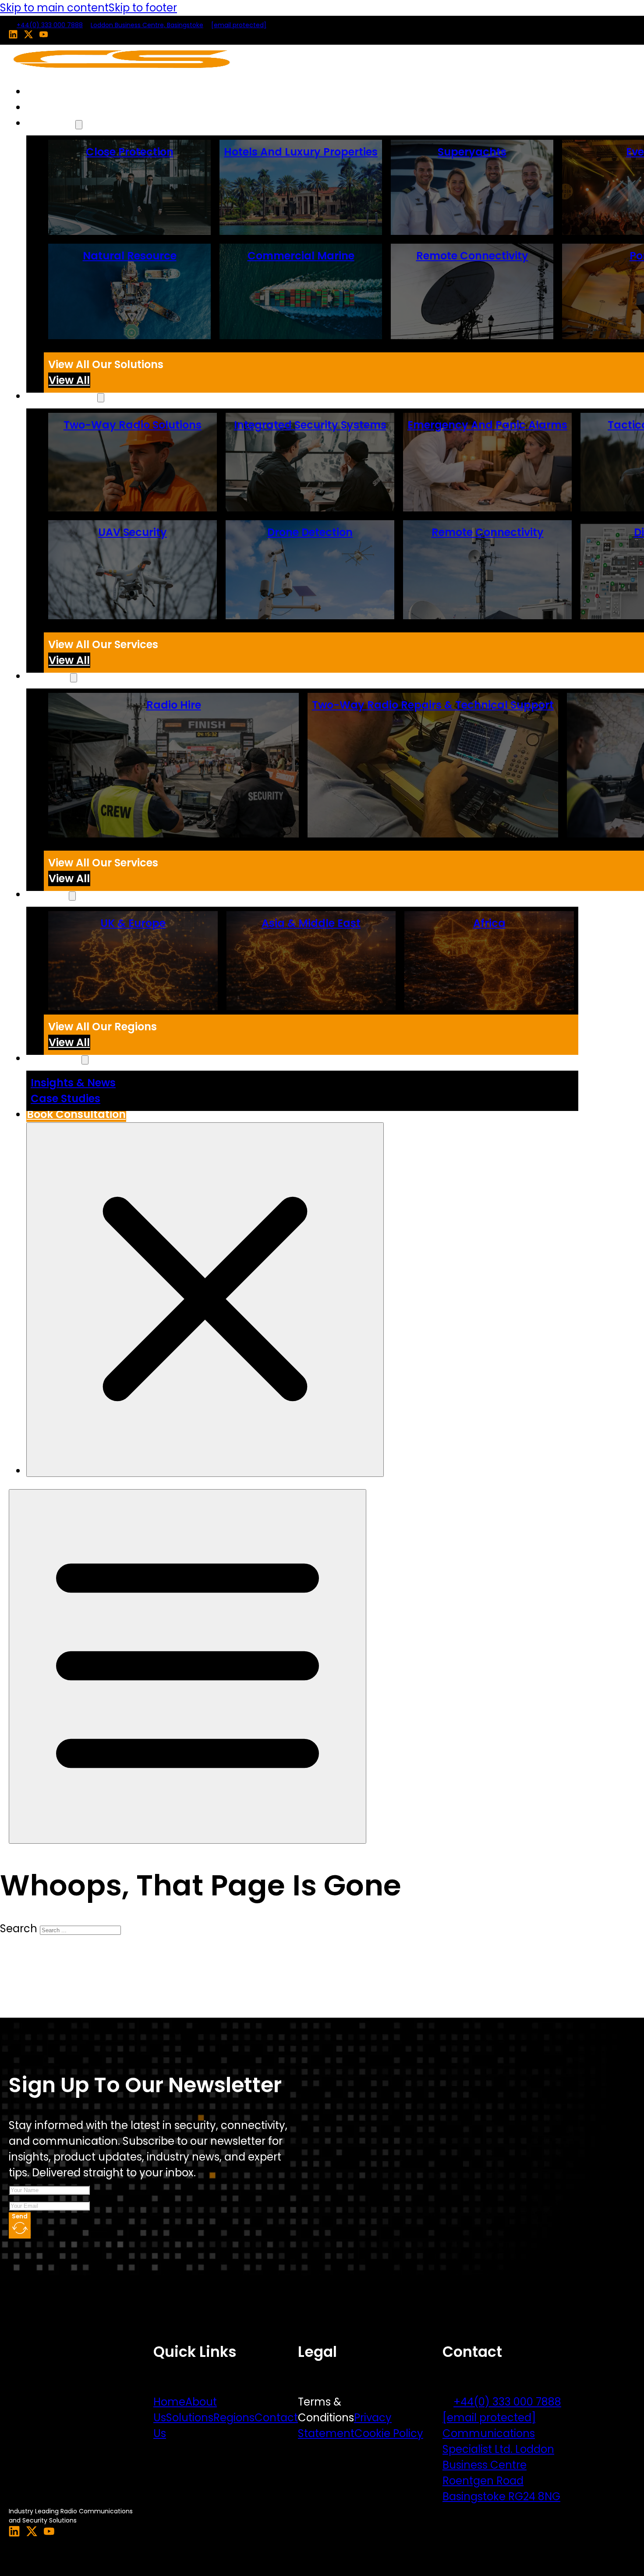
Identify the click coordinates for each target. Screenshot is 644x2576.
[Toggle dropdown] (79, 125)
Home (42, 91)
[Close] (205, 1300)
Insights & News (73, 1083)
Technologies (62, 396)
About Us (51, 107)
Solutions (51, 123)
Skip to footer (143, 8)
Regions (234, 2418)
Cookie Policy (389, 2433)
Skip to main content (54, 8)
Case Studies (65, 1098)
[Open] (188, 1666)
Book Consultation (76, 1114)
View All (69, 380)
